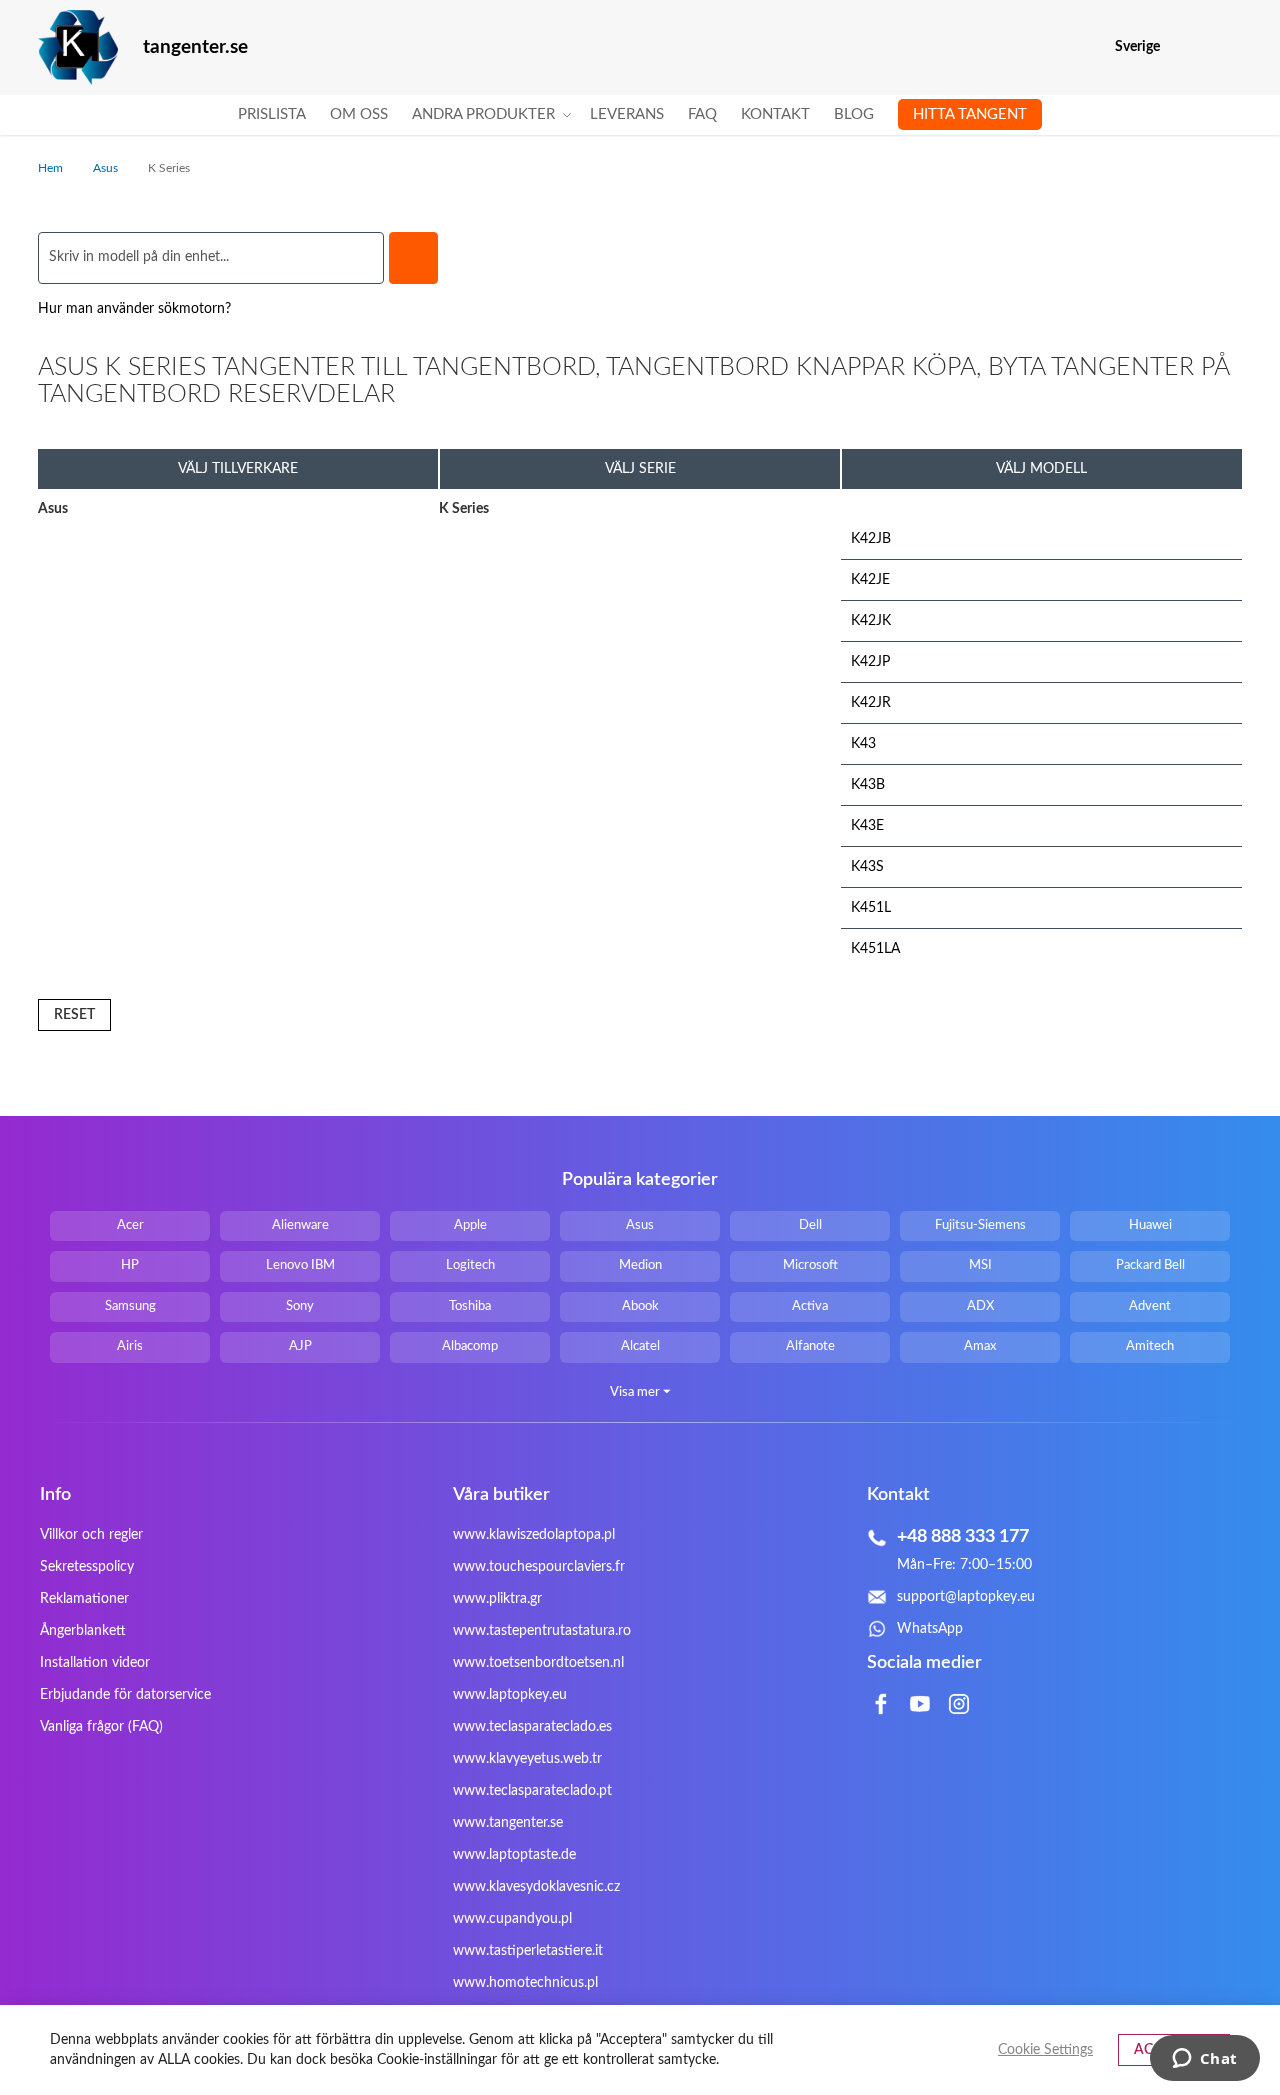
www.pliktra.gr (497, 1599)
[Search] (413, 258)
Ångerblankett (83, 1631)
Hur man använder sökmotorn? (134, 309)
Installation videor (95, 1663)
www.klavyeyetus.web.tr (527, 1759)
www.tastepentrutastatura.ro (542, 1631)
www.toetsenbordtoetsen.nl (538, 1663)
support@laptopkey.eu (966, 1597)
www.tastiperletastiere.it (528, 1951)
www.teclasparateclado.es (532, 1727)
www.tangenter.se (508, 1823)
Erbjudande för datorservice (125, 1695)
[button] (1229, 47)
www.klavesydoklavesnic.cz (536, 1887)
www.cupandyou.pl (512, 1919)
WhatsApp (930, 1629)
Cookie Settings (1045, 2050)
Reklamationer (84, 1599)
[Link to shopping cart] (1188, 47)
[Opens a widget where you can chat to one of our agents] (1204, 2060)
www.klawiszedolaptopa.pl (534, 1535)
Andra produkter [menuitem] (483, 114)
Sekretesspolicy (87, 1567)
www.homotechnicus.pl (525, 1983)
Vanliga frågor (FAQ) (101, 1727)
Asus (107, 168)
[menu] (640, 115)
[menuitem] (272, 115)
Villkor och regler (91, 1535)
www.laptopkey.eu (510, 1695)
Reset (74, 1015)
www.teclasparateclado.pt (532, 1791)
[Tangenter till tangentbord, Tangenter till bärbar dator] (78, 47)
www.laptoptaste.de (514, 1855)
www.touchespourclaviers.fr (539, 1567)
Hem (52, 168)
